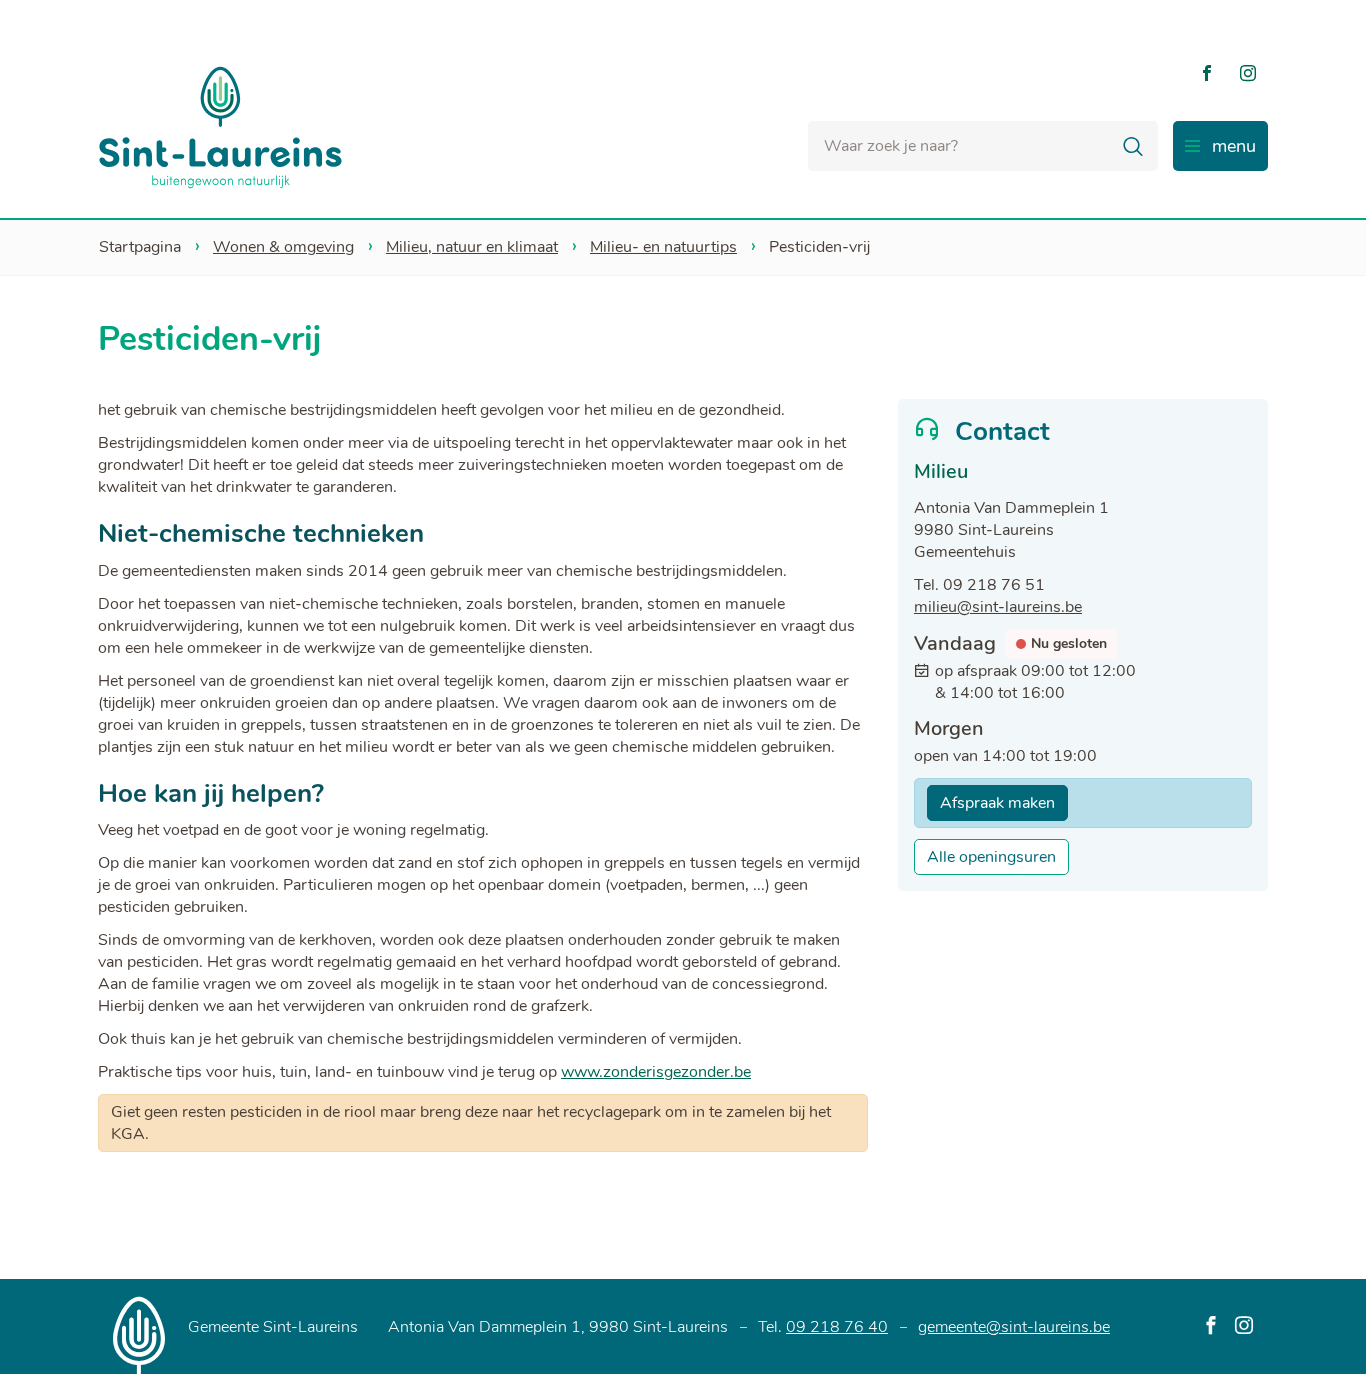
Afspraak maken (997, 803)
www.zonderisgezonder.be (656, 1072)
